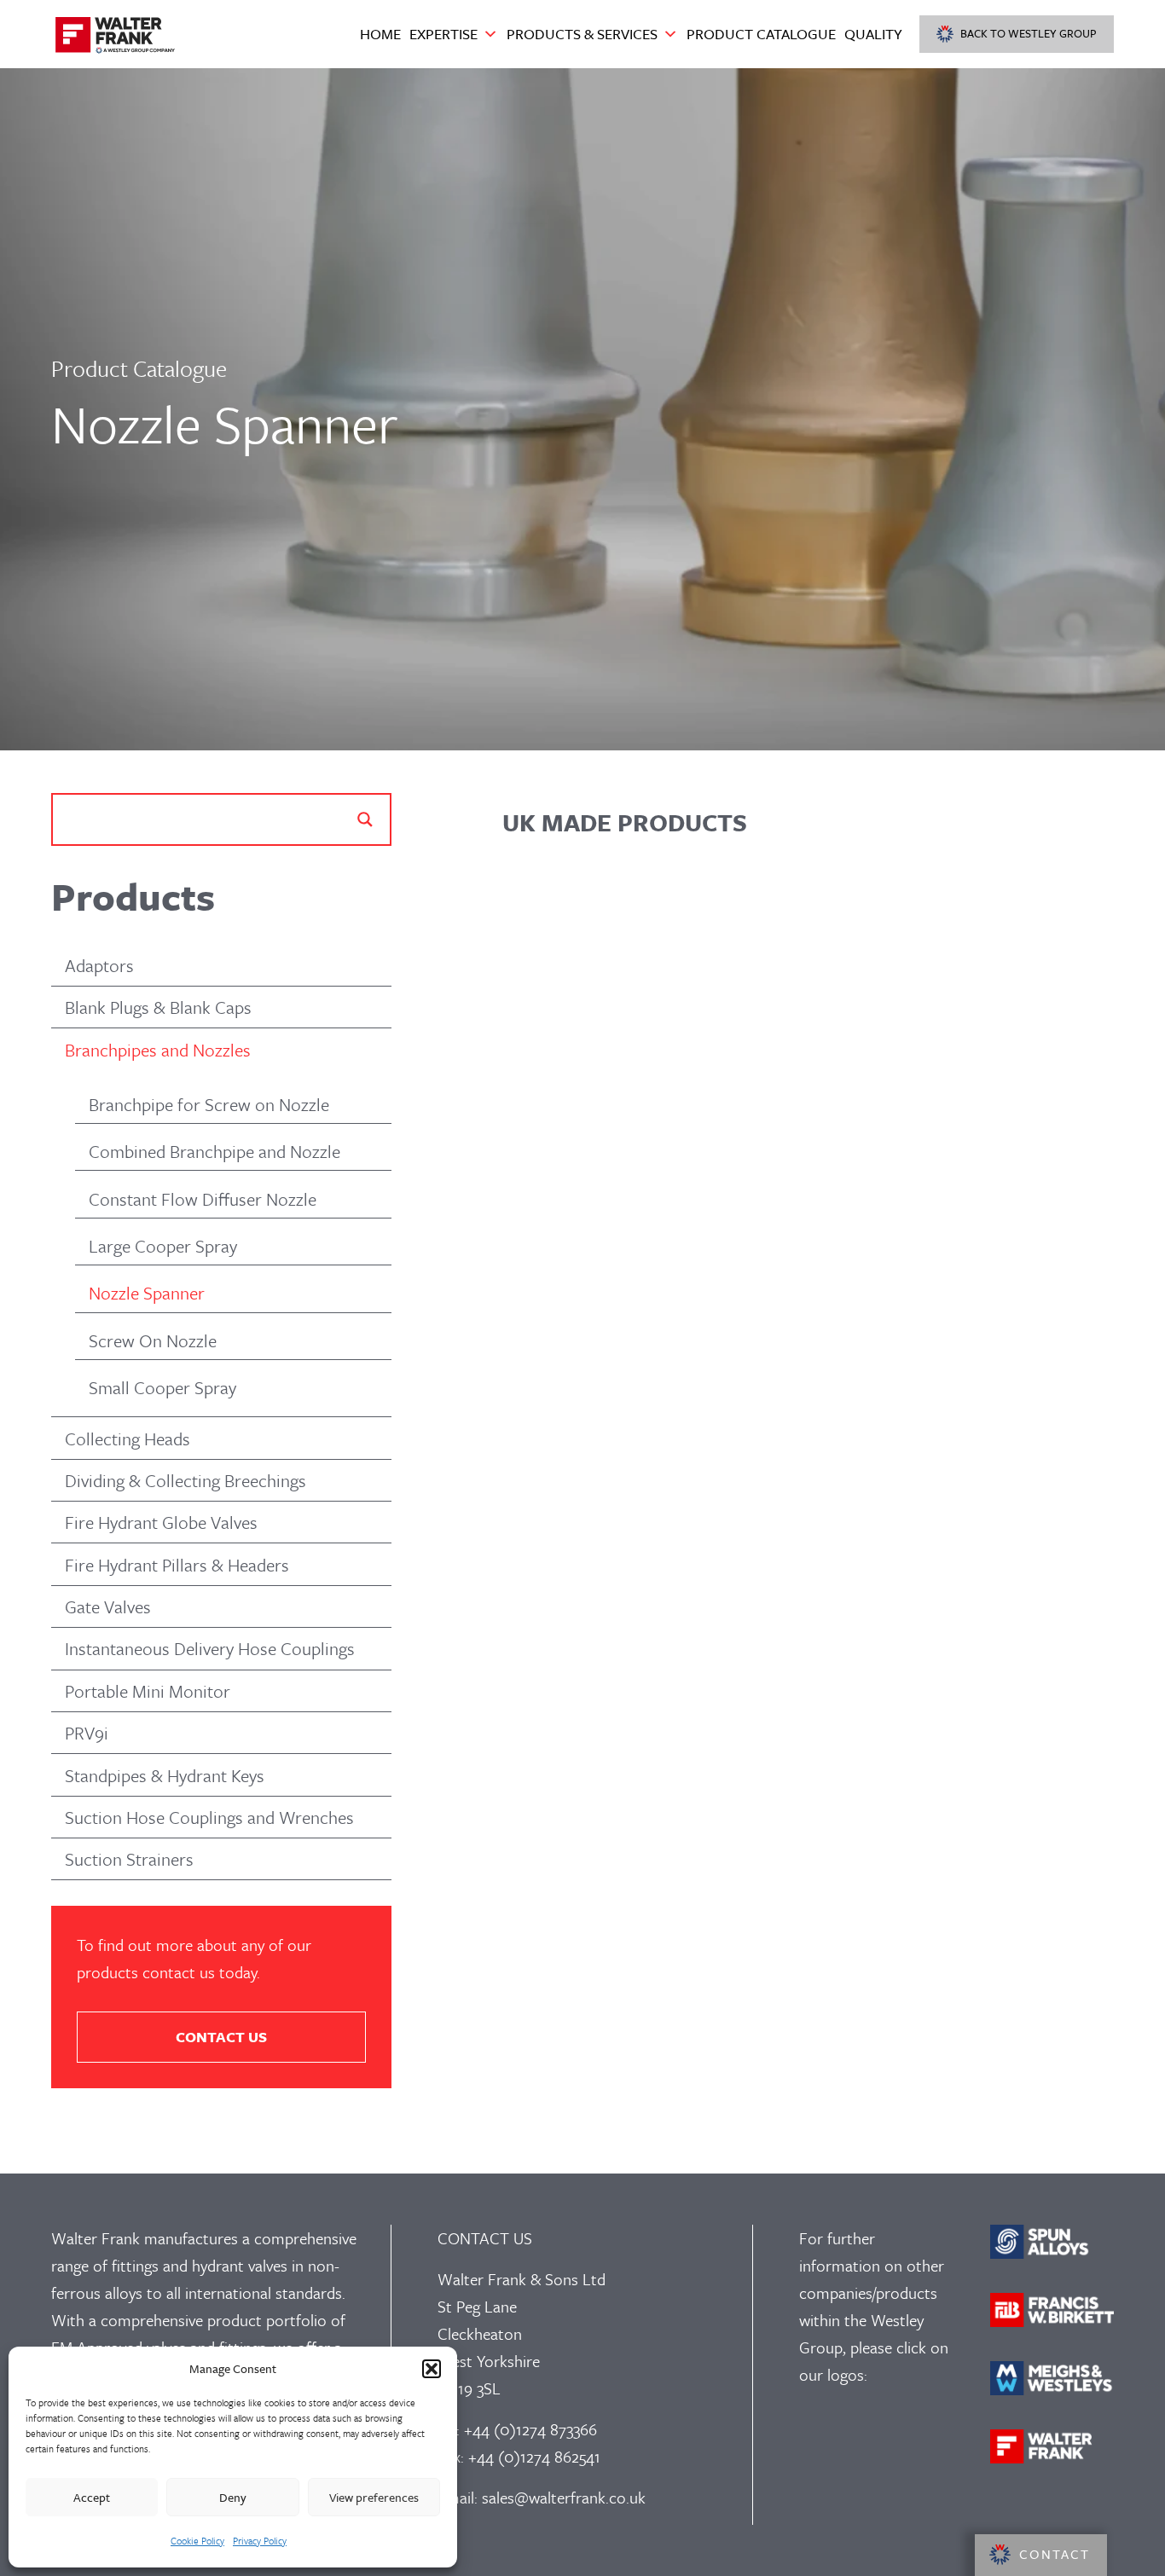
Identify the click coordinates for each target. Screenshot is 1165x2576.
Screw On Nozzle (153, 1340)
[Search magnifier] (365, 819)
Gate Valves (108, 1606)
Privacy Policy (260, 2541)
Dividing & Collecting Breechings (185, 1480)
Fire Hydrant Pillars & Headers (177, 1565)
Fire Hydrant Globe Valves (161, 1522)
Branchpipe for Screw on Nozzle (209, 1104)
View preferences (374, 2497)
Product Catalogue (761, 34)
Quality (873, 34)
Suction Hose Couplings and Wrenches (209, 1817)
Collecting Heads (128, 1439)
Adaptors (99, 965)
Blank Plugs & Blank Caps (158, 1007)
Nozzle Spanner (147, 1293)
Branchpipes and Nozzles (158, 1050)
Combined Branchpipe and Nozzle (214, 1151)
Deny (233, 2497)
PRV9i (87, 1733)
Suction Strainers (129, 1859)
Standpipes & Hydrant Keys (165, 1775)
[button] (432, 2369)
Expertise (443, 34)
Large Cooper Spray (163, 1246)
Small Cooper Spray (162, 1387)
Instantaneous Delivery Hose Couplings (210, 1648)
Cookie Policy (197, 2541)
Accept (92, 2497)
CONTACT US (221, 2037)
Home (380, 34)
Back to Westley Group (1029, 33)
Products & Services (582, 34)
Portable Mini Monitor (148, 1691)
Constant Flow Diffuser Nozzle (203, 1199)
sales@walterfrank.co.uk (564, 2497)
